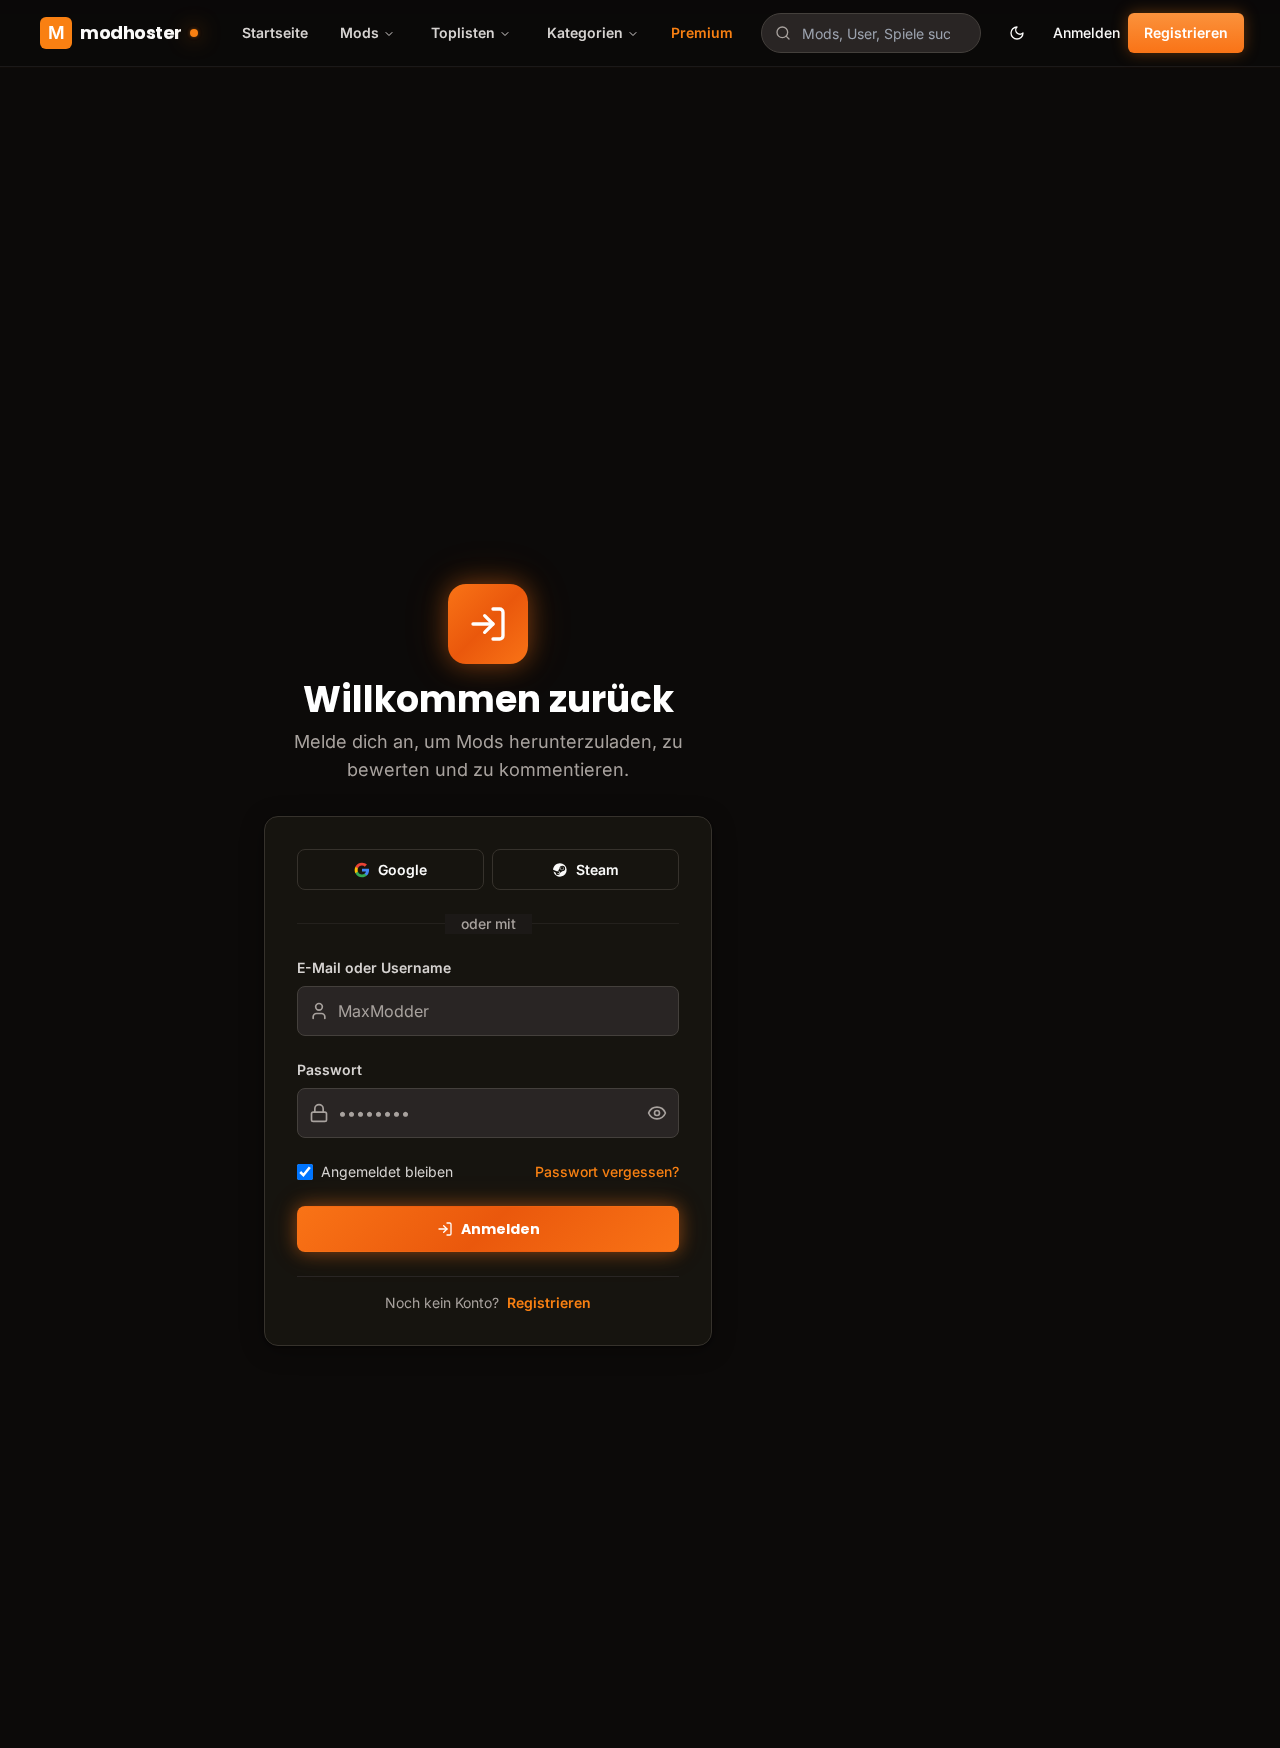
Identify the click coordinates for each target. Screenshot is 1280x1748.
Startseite (275, 32)
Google (402, 869)
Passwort (329, 1069)
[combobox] (871, 33)
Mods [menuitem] (359, 32)
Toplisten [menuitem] (463, 32)
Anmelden (1086, 32)
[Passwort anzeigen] (663, 1113)
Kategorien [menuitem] (585, 32)
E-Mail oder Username (374, 967)
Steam (597, 869)
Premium (702, 32)
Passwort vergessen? (607, 1171)
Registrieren (1186, 32)
